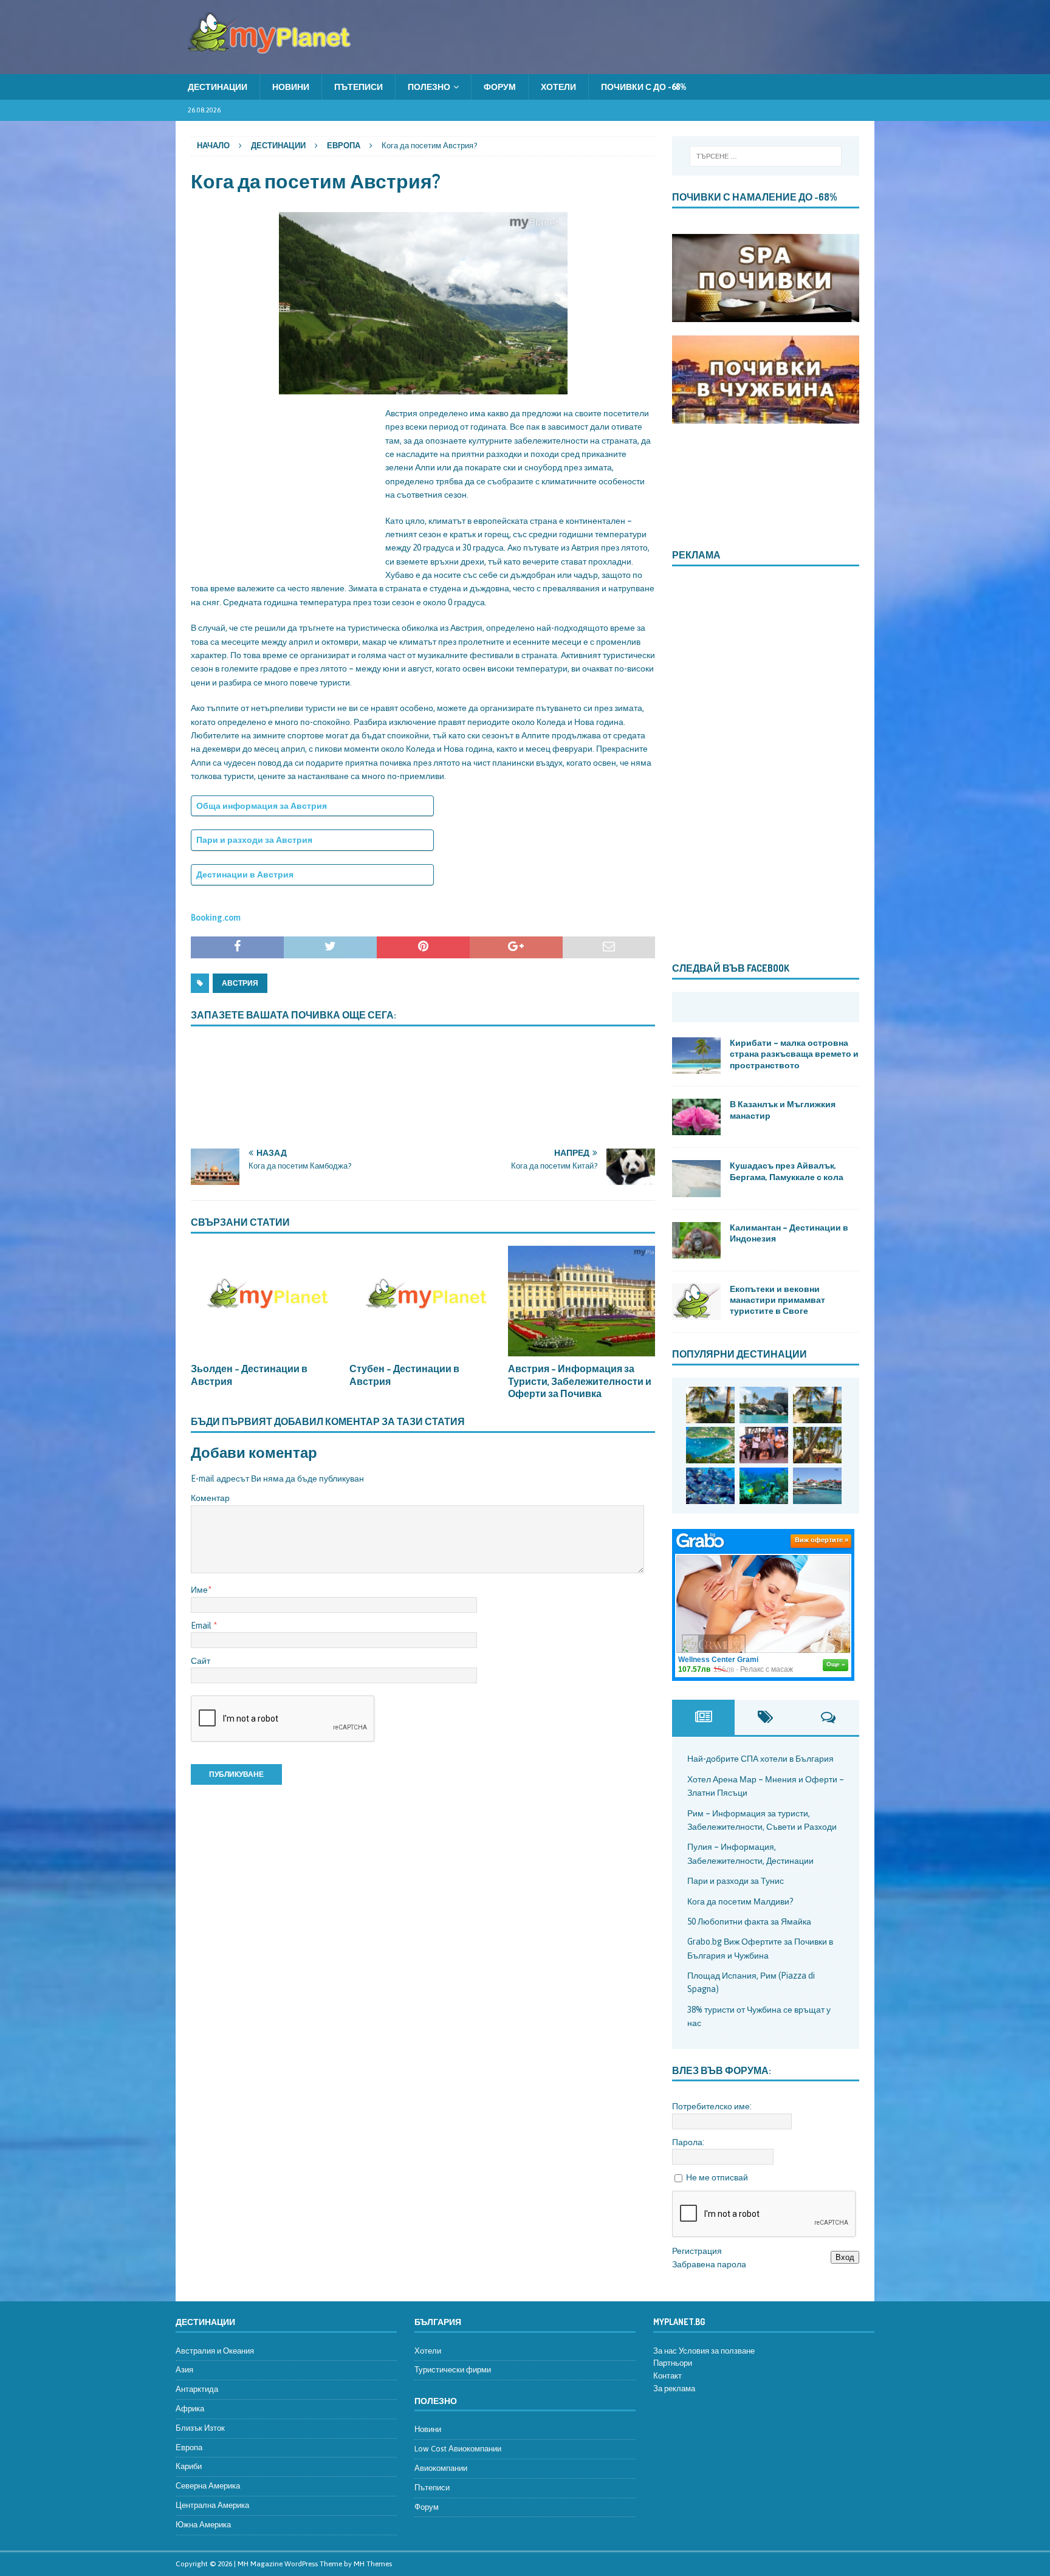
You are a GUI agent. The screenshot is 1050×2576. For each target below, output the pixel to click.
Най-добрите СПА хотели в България (760, 1759)
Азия (184, 2370)
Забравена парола (709, 2264)
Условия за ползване (717, 2351)
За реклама (674, 2389)
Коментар (210, 1498)
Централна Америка (212, 2505)
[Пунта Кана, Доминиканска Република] (817, 1445)
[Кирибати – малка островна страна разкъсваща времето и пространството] (696, 1056)
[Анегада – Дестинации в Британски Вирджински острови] (764, 1405)
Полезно (429, 87)
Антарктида (197, 2389)
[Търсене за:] (765, 156)
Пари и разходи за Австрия (254, 840)
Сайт (201, 1661)
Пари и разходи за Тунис (736, 1881)
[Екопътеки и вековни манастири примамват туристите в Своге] (696, 1302)
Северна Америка (208, 2486)
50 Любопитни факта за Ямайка (749, 1922)
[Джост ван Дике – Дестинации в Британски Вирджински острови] (817, 1405)
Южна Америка (203, 2525)
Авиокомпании (441, 2468)
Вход (845, 2257)
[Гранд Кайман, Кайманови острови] (817, 1486)
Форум (500, 87)
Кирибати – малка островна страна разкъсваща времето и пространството (794, 1053)
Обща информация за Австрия (262, 806)
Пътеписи (359, 87)
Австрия (240, 983)
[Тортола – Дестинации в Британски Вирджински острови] (710, 1445)
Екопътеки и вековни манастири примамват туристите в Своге (777, 1300)
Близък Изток (200, 2428)
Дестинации (218, 87)
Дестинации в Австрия (245, 874)
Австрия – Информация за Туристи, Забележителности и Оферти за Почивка (580, 1381)
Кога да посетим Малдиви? (740, 1901)
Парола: (688, 2142)
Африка (190, 2409)
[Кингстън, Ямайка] (764, 1445)
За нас (665, 2351)
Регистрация (697, 2251)
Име (199, 1590)
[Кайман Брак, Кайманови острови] (764, 1486)
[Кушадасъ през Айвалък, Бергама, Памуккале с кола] (696, 1178)
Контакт (667, 2376)
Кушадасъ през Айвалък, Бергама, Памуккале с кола (787, 1171)
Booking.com (216, 918)
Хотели (558, 87)
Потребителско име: (712, 2106)
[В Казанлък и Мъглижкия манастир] (696, 1117)
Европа (189, 2447)
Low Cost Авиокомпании (458, 2449)
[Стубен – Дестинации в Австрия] (423, 1301)
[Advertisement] (282, 483)
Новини (291, 87)
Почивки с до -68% (643, 87)
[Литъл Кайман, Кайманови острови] (710, 1486)
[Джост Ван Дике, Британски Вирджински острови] (710, 1405)
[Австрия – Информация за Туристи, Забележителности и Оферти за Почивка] (582, 1301)
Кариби (189, 2466)
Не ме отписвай (717, 2177)
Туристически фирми (453, 2370)
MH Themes (373, 2564)
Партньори (673, 2363)
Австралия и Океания (215, 2351)
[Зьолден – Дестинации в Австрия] (264, 1301)
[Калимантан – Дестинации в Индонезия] (696, 1240)
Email (202, 1626)
